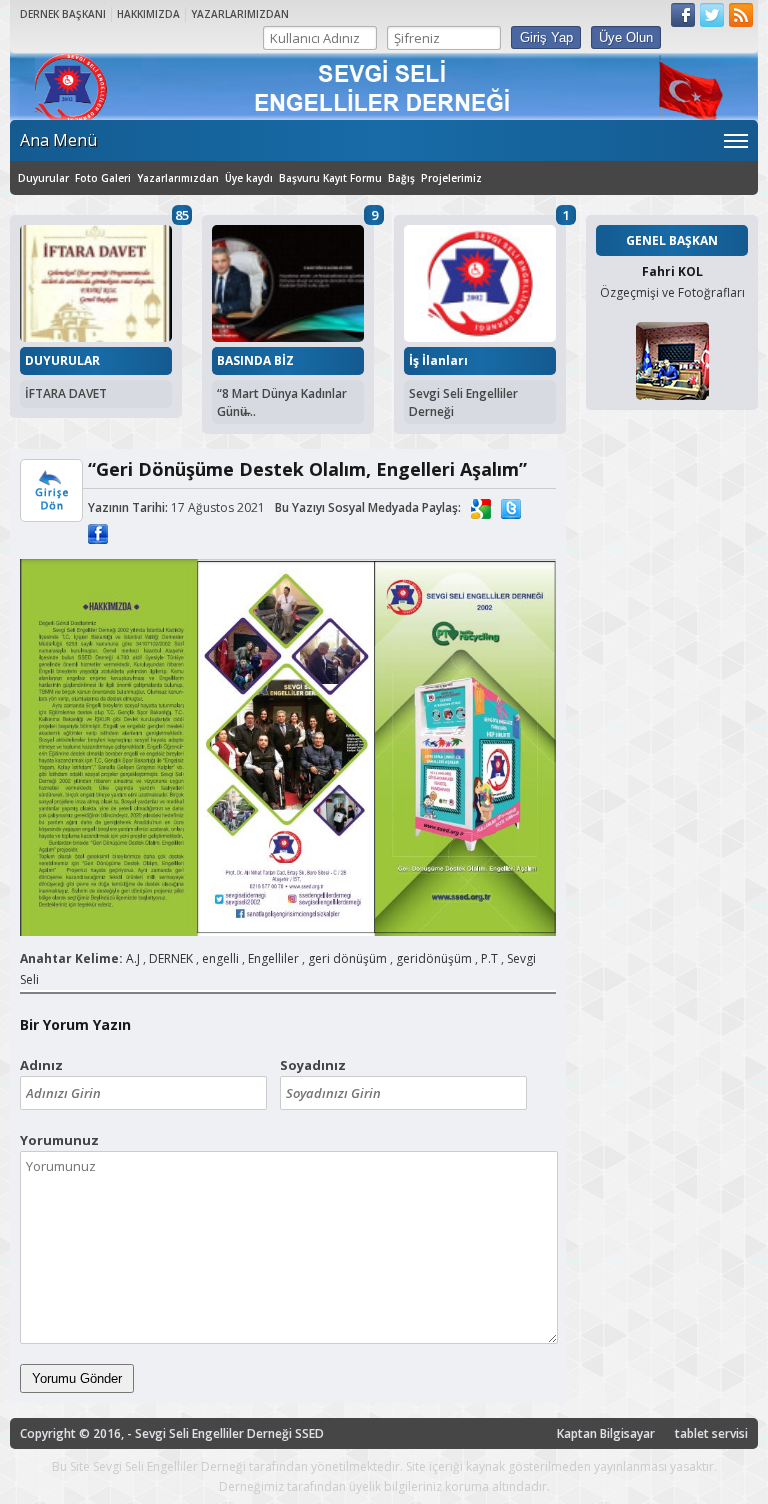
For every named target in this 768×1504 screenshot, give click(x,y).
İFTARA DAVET (66, 393)
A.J (133, 958)
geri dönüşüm (347, 958)
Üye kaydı (249, 178)
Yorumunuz (59, 1140)
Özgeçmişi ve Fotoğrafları (672, 292)
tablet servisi (711, 1433)
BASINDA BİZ (255, 360)
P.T (489, 958)
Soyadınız (313, 1065)
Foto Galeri (103, 178)
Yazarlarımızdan (178, 178)
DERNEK (171, 958)
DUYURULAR (62, 360)
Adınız (41, 1065)
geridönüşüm (434, 958)
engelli (220, 958)
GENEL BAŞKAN (672, 240)
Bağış (401, 178)
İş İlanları (438, 360)
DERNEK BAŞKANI (63, 14)
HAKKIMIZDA (148, 14)
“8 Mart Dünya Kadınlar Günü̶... (282, 402)
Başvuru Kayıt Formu (330, 178)
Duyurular (43, 178)
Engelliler (273, 958)
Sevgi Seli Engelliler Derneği (463, 402)
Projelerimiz (451, 178)
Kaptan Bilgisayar (606, 1433)
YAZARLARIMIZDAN (240, 14)
